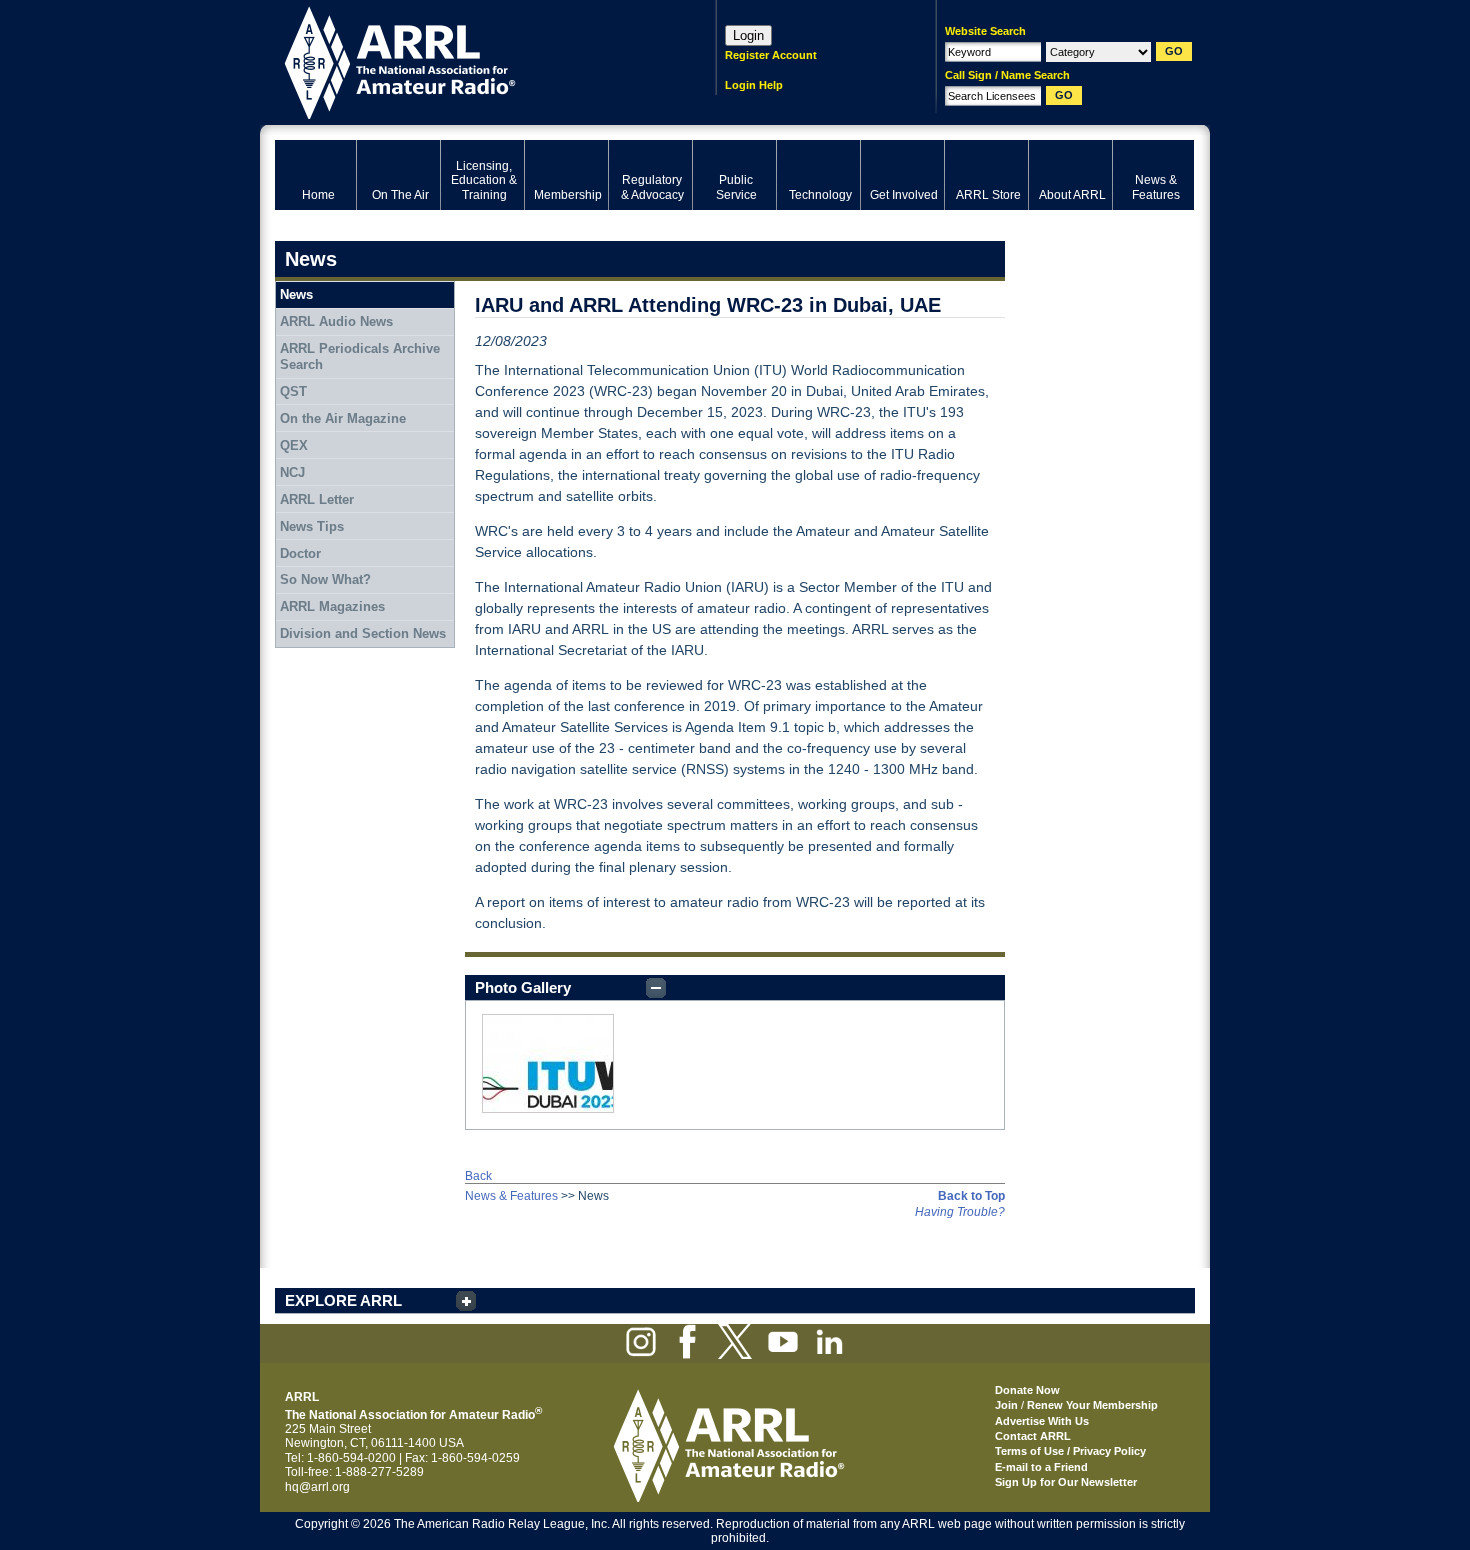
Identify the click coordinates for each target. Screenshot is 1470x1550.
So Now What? (325, 579)
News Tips (312, 526)
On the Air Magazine (343, 418)
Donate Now (1027, 1390)
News (296, 294)
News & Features (511, 1196)
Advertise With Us (1042, 1421)
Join (1006, 1405)
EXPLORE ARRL (343, 1300)
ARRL (469, 60)
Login (748, 35)
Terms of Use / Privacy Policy (1070, 1451)
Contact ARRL (1033, 1436)
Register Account (771, 55)
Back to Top (971, 1196)
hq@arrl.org (317, 1487)
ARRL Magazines (332, 606)
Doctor (300, 553)
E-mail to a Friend (1041, 1467)
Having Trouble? (960, 1212)
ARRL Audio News (336, 321)
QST (293, 391)
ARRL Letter (317, 499)
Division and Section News (363, 633)
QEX (294, 445)
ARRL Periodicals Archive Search (360, 356)
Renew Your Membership (1092, 1405)
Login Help (754, 85)
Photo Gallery (523, 987)
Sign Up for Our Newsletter (1066, 1482)
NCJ (292, 472)
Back (478, 1176)
